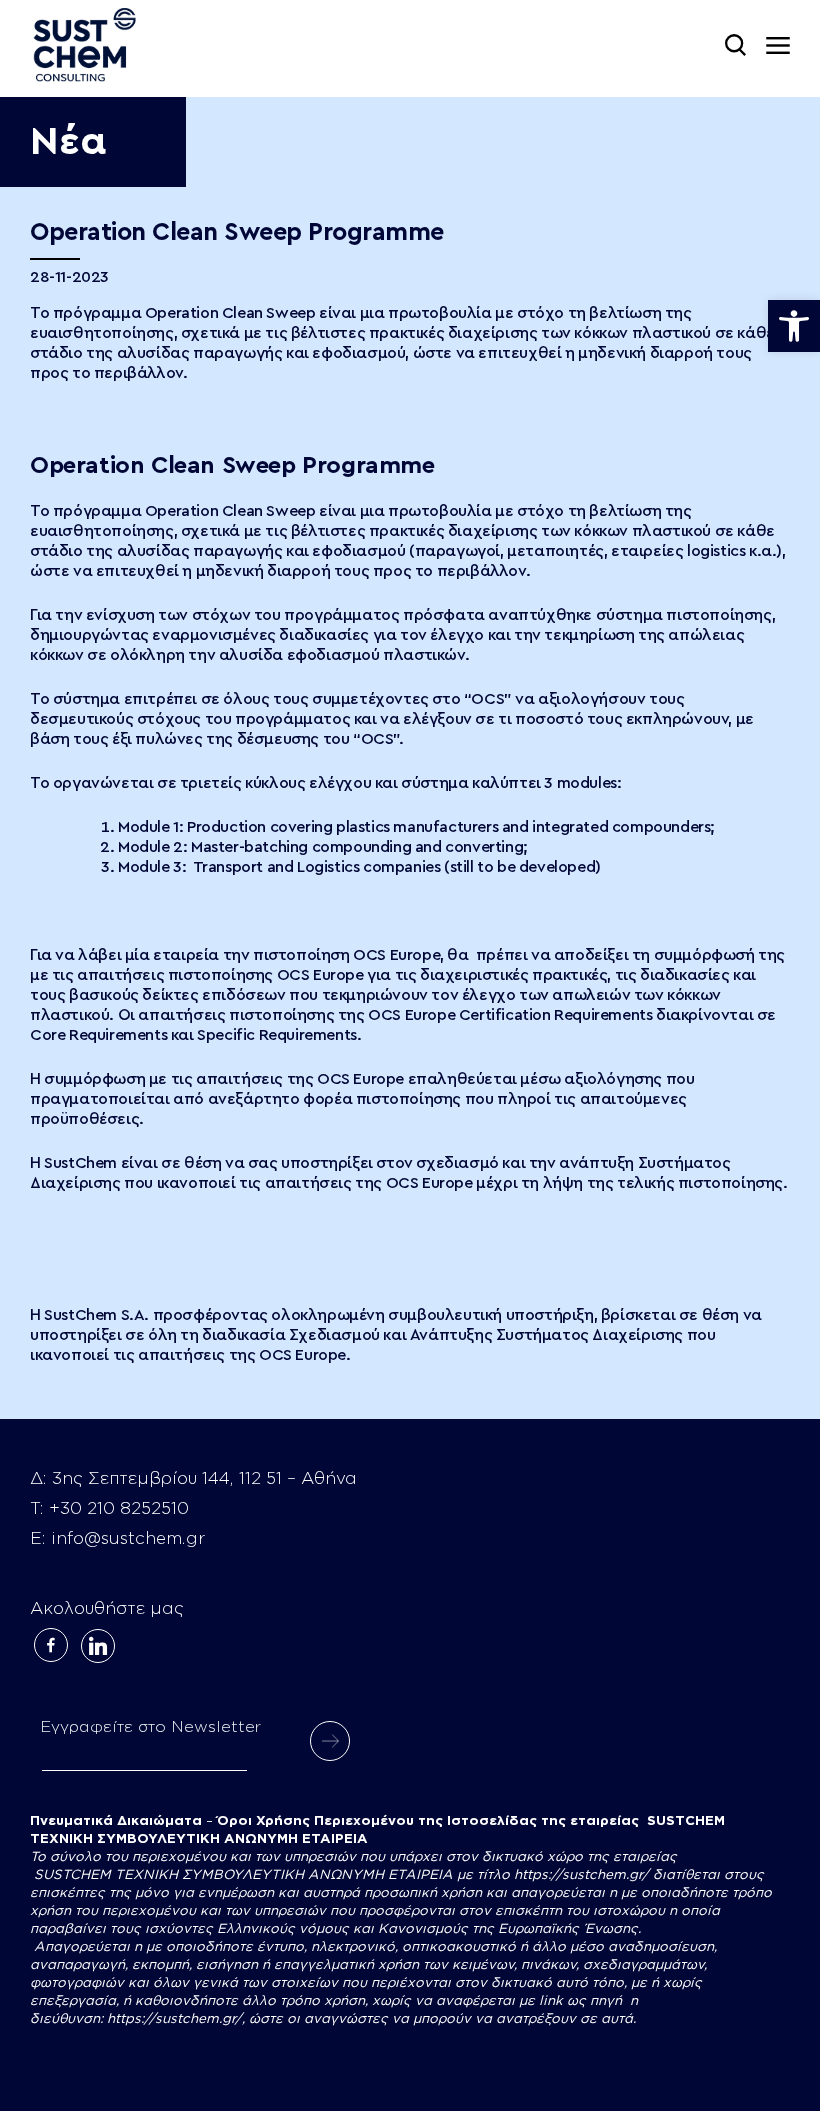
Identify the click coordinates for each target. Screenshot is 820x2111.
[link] (794, 326)
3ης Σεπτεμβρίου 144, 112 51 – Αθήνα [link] (204, 1478)
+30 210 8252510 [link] (119, 1508)
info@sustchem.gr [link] (128, 1538)
